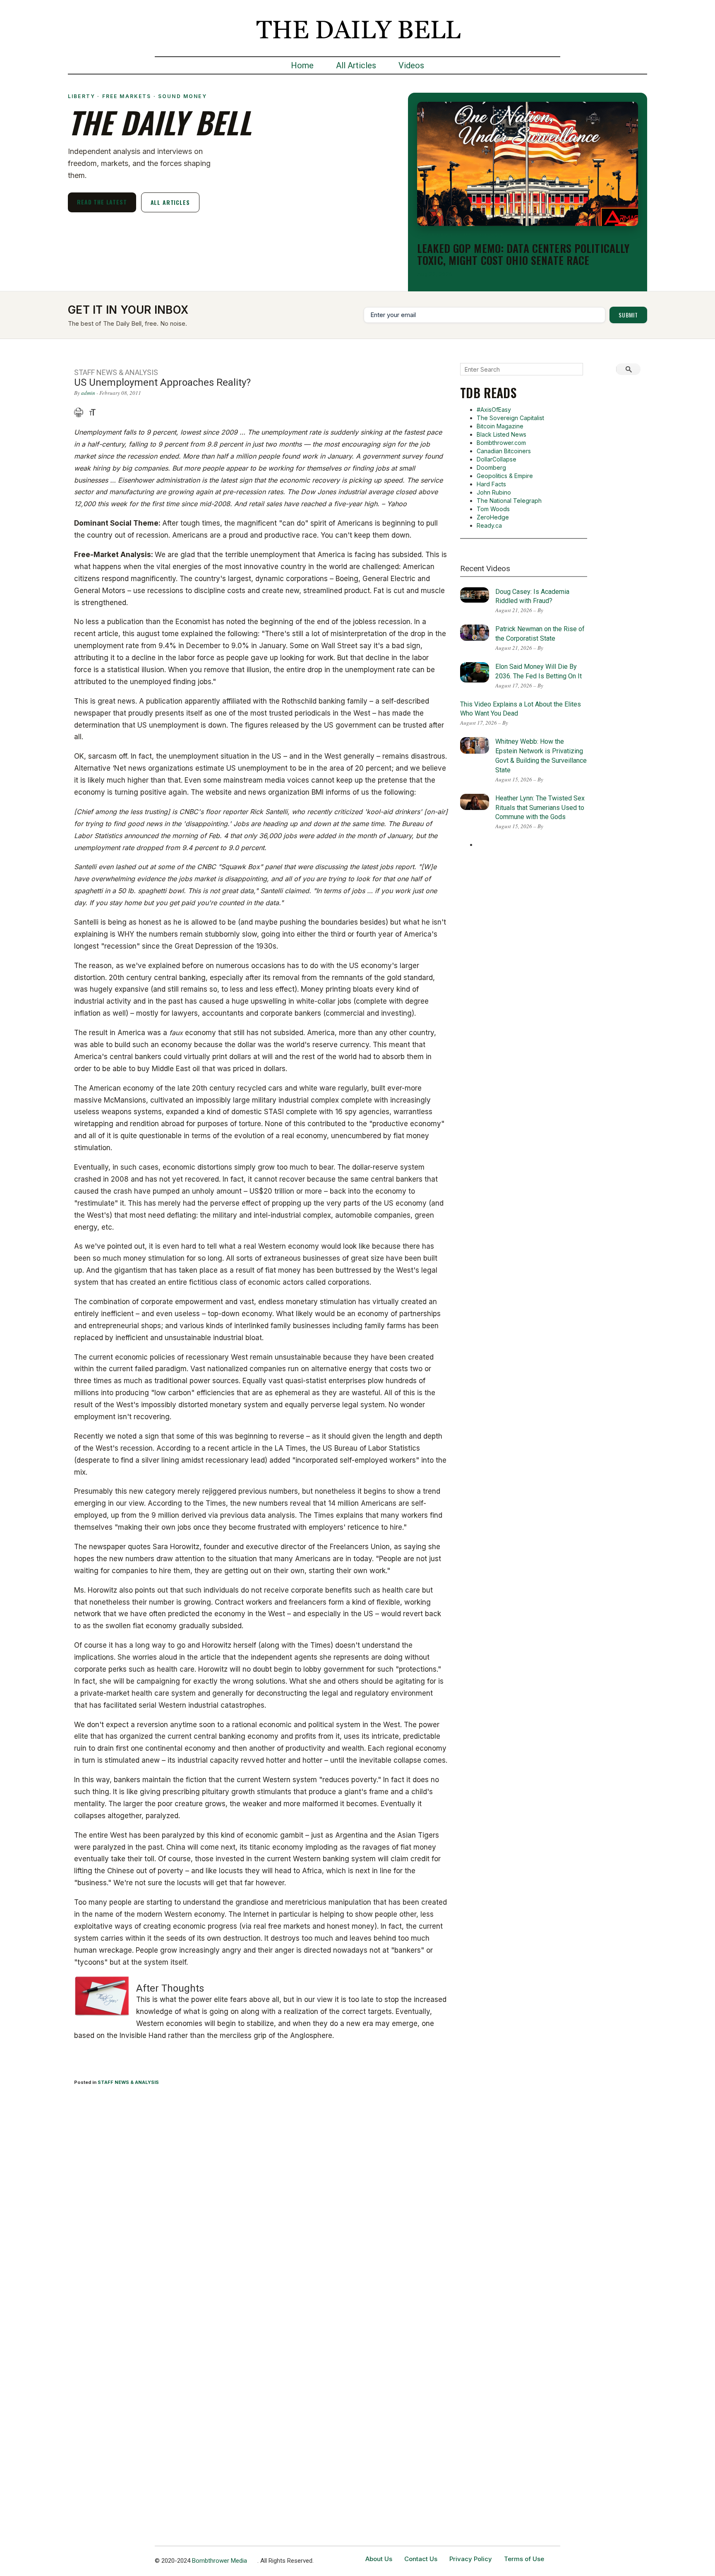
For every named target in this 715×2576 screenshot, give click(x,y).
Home (302, 65)
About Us (379, 2559)
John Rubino (494, 492)
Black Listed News (501, 434)
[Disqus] (261, 2201)
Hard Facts (491, 484)
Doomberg (491, 467)
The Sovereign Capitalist (510, 418)
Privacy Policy (471, 2559)
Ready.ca (489, 525)
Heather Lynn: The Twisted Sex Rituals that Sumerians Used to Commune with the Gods (540, 808)
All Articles (356, 65)
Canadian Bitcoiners (504, 451)
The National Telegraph (509, 501)
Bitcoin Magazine (500, 426)
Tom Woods (493, 509)
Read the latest (102, 202)
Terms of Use (524, 2559)
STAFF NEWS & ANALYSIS (128, 2082)
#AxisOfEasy (494, 410)
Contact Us (421, 2559)
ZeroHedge (493, 517)
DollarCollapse (497, 459)
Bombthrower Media (220, 2561)
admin (88, 393)
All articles (170, 202)
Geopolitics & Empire (505, 476)
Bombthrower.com (501, 443)
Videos (411, 65)
